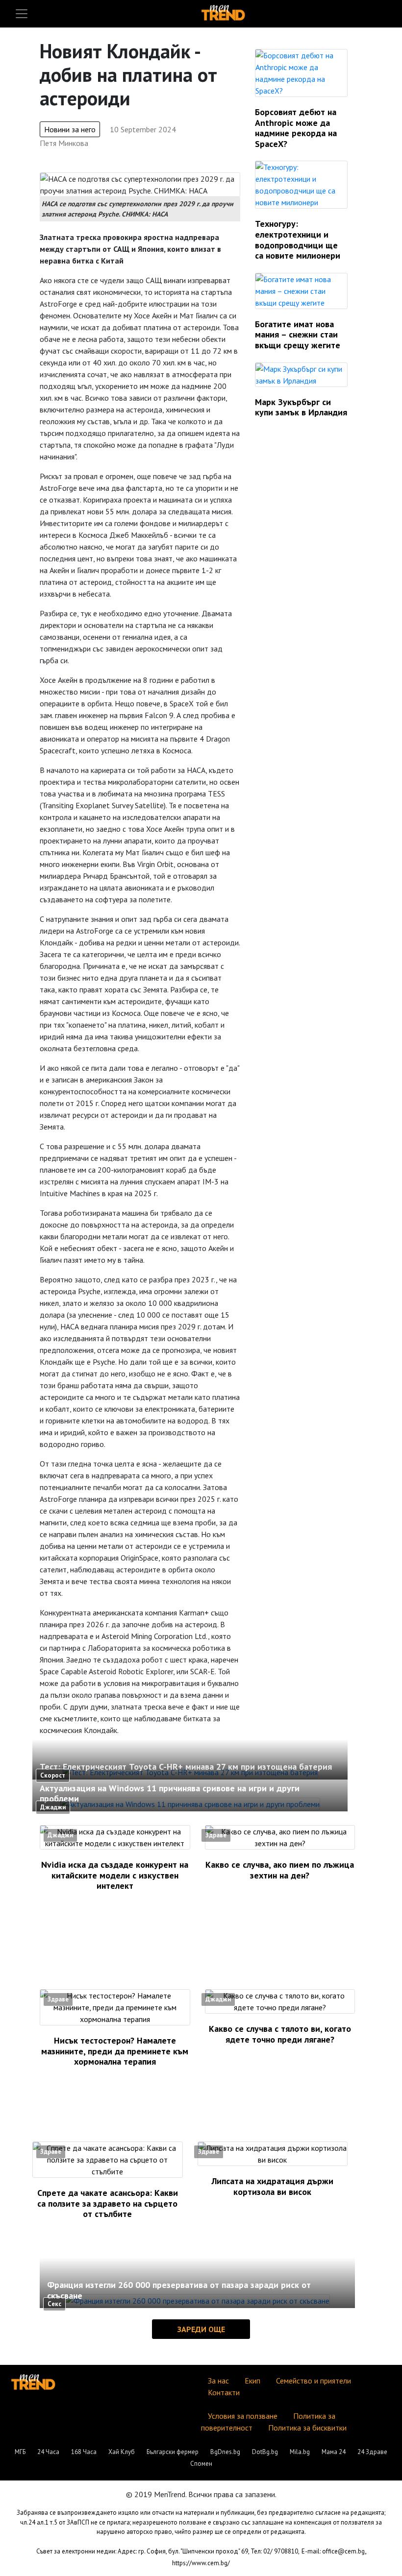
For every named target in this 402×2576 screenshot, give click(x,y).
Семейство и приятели (314, 2381)
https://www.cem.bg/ (201, 2563)
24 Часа (48, 2452)
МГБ (20, 2452)
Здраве (216, 1835)
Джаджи (53, 1807)
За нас (218, 2381)
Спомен (201, 2464)
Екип (252, 2381)
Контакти (224, 2392)
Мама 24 (334, 2452)
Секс (54, 2304)
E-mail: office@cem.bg (333, 2551)
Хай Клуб (122, 2452)
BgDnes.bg (225, 2452)
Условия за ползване (243, 2416)
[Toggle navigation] (22, 14)
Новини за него (70, 129)
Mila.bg (300, 2452)
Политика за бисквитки (307, 2428)
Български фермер (173, 2452)
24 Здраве (372, 2452)
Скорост (53, 1775)
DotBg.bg (265, 2452)
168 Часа (84, 2452)
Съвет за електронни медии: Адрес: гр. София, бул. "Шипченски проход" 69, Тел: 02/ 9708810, (168, 2551)
